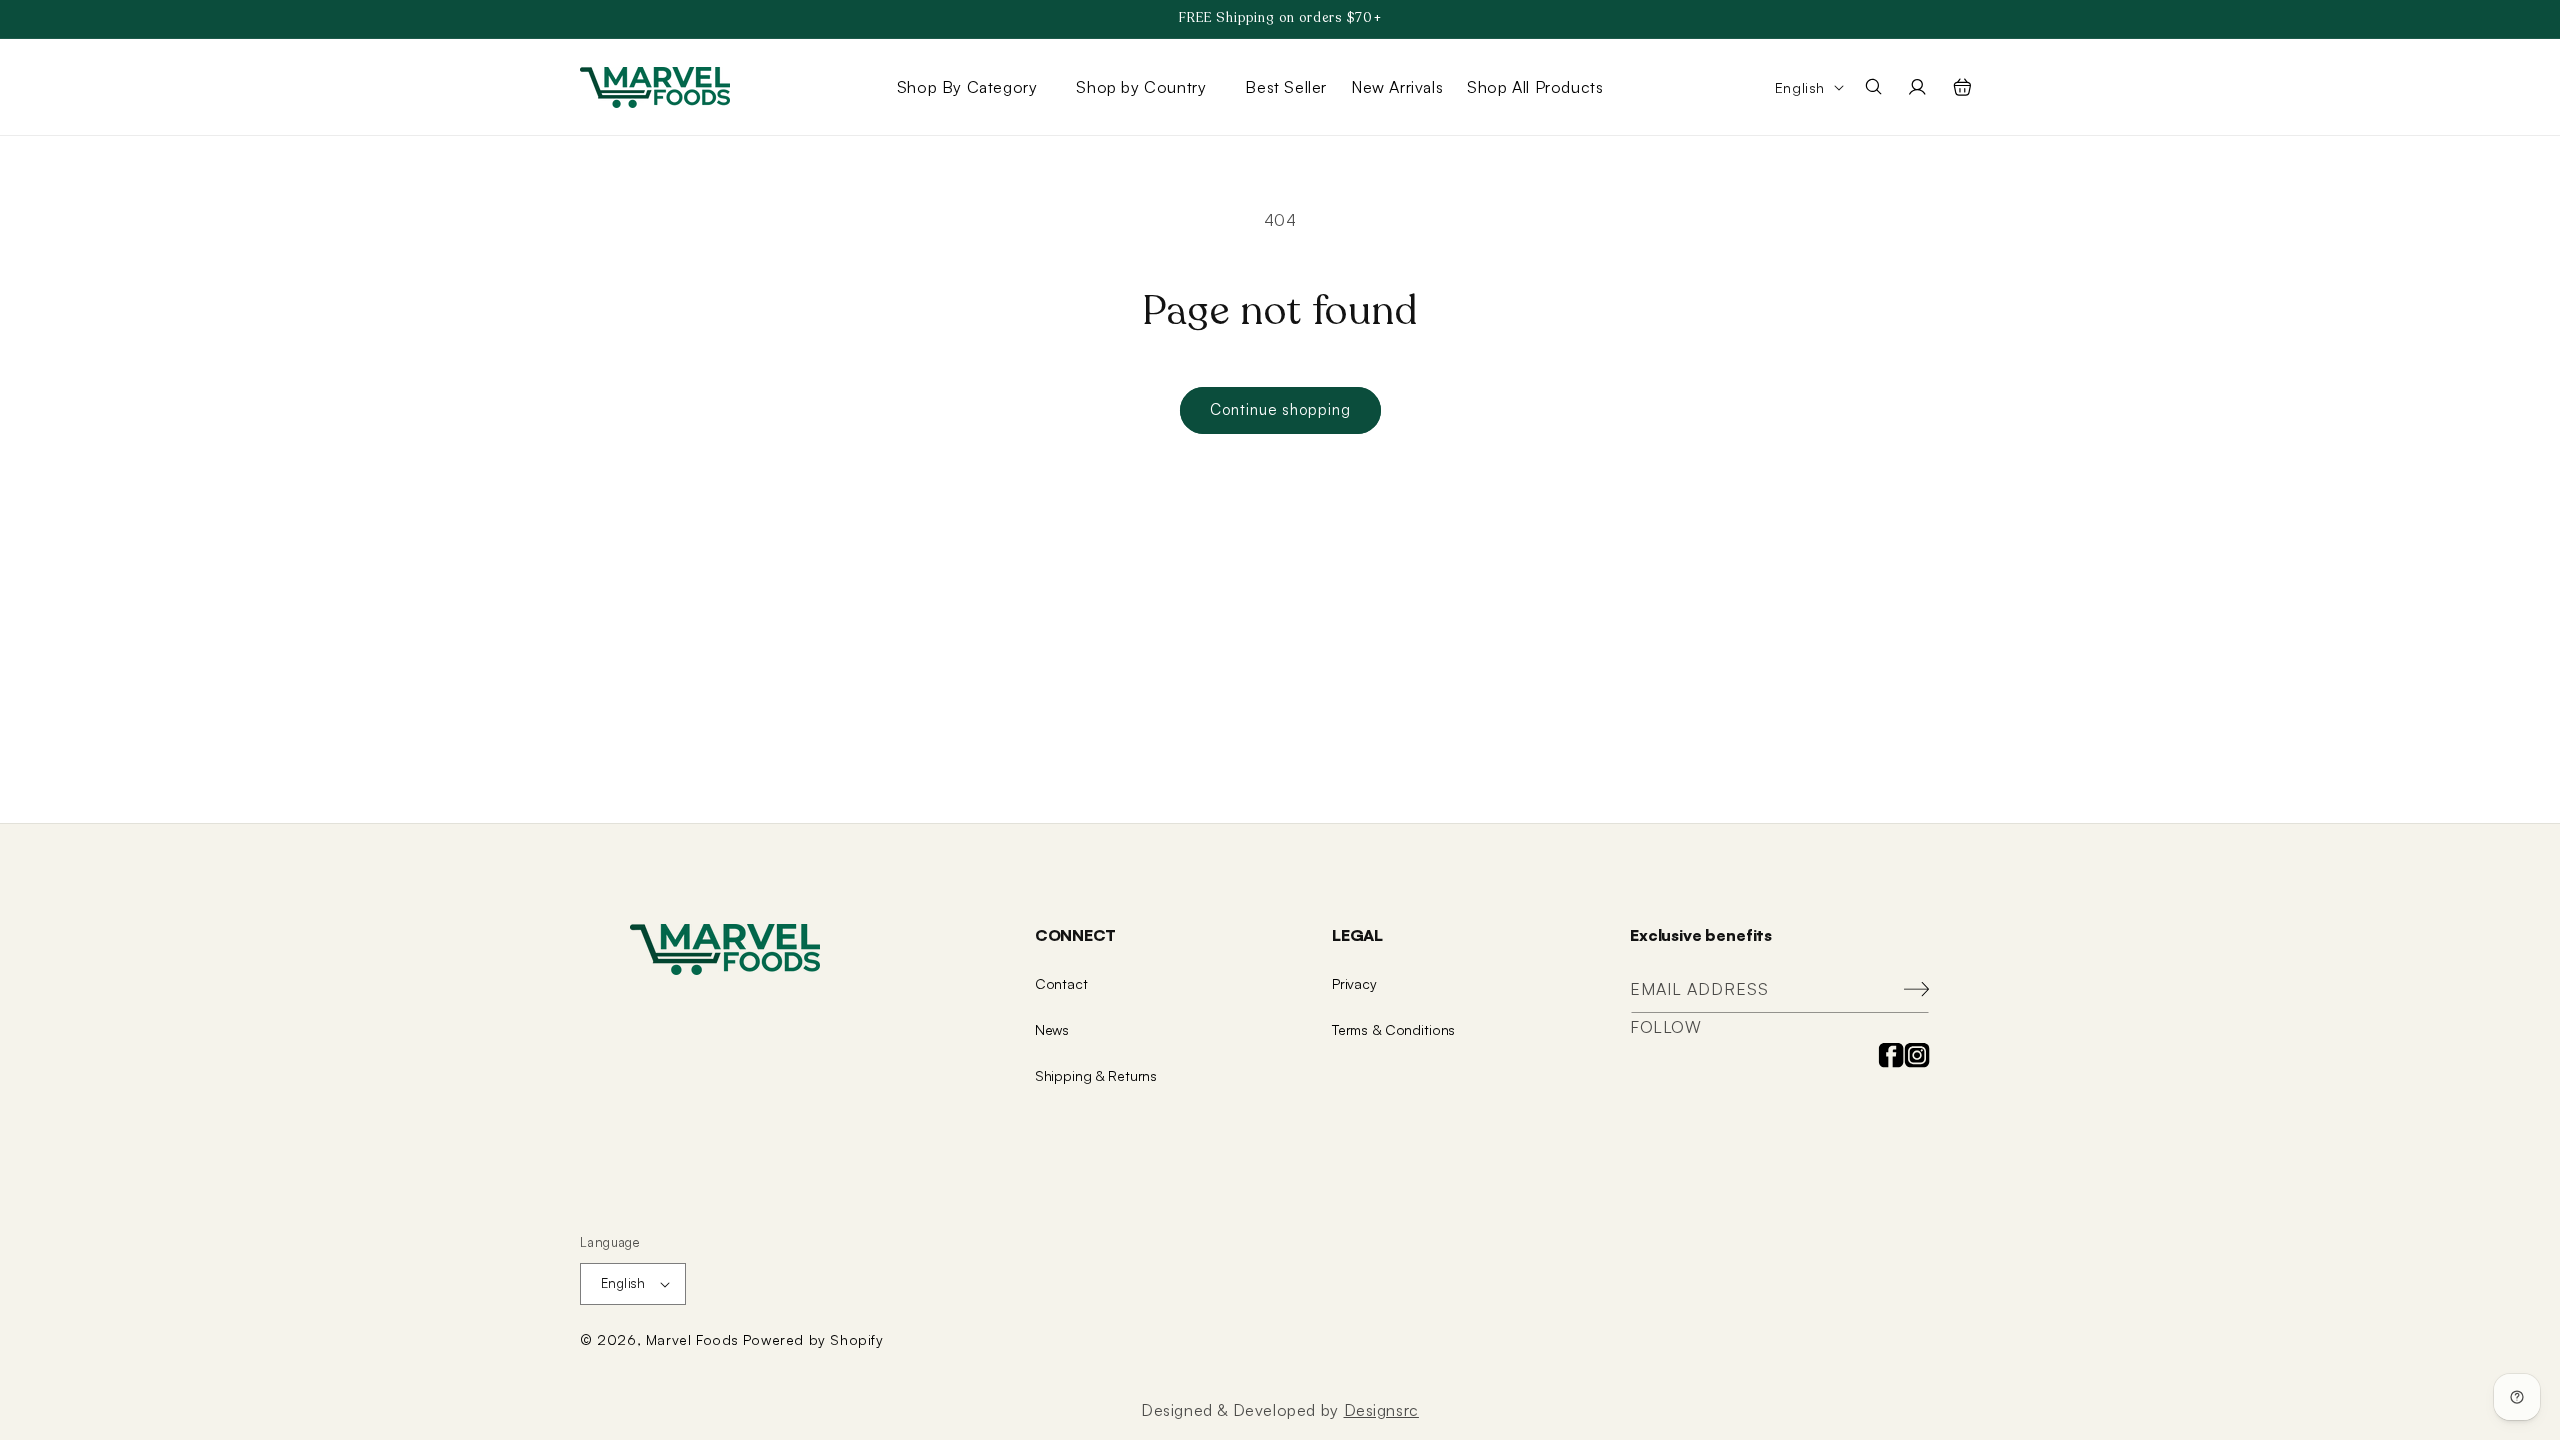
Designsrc (1381, 1410)
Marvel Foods (692, 1339)
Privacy (1354, 983)
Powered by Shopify (813, 1339)
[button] (975, 87)
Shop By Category (967, 87)
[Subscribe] (1907, 989)
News (1052, 1029)
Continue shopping (1280, 409)
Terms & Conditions (1393, 1029)
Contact (1061, 983)
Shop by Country (1141, 87)
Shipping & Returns (1096, 1075)
